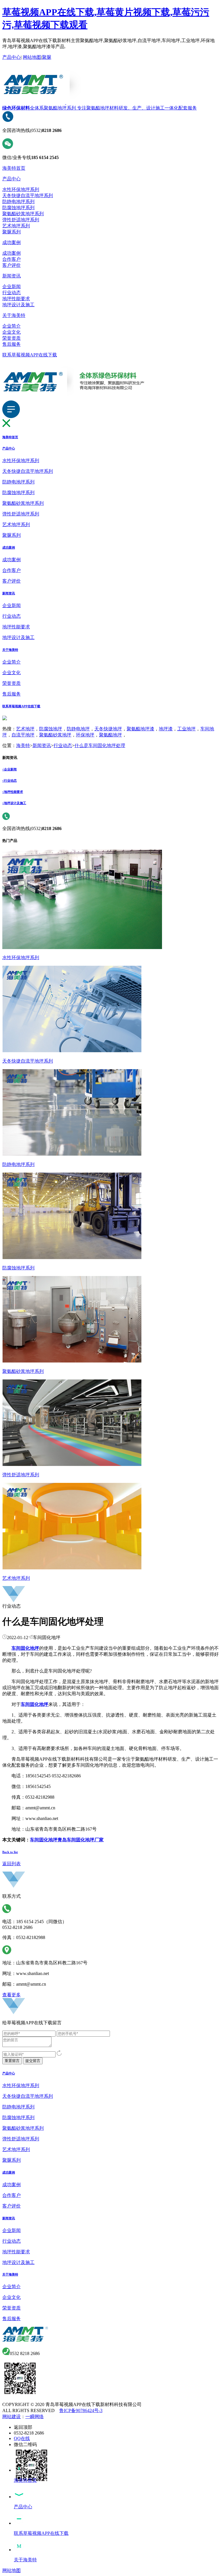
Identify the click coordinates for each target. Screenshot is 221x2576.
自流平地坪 (23, 735)
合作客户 (12, 259)
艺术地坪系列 (16, 226)
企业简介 (12, 326)
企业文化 (12, 332)
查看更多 (12, 1995)
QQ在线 (22, 2438)
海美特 (23, 745)
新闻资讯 (12, 276)
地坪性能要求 (16, 299)
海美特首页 (14, 168)
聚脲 (47, 57)
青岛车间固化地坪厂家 (81, 1840)
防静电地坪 (78, 729)
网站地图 (32, 57)
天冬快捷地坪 (108, 729)
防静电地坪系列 (18, 202)
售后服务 (12, 344)
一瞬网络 (35, 2417)
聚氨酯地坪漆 (140, 729)
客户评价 (12, 265)
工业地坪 (186, 729)
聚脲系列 (12, 232)
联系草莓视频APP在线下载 (30, 355)
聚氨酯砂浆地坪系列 (23, 214)
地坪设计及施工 (18, 305)
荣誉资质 (12, 338)
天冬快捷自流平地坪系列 (28, 195)
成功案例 (12, 242)
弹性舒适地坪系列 (21, 220)
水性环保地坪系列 (21, 189)
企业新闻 (12, 287)
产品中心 (12, 57)
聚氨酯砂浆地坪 (55, 735)
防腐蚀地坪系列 (18, 208)
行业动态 (12, 293)
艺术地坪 (25, 729)
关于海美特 (14, 315)
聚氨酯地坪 (110, 735)
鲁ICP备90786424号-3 (81, 2410)
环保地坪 (85, 735)
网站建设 (12, 2417)
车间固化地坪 (44, 1840)
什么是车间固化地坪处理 (100, 745)
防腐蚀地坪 (51, 729)
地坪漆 (166, 729)
